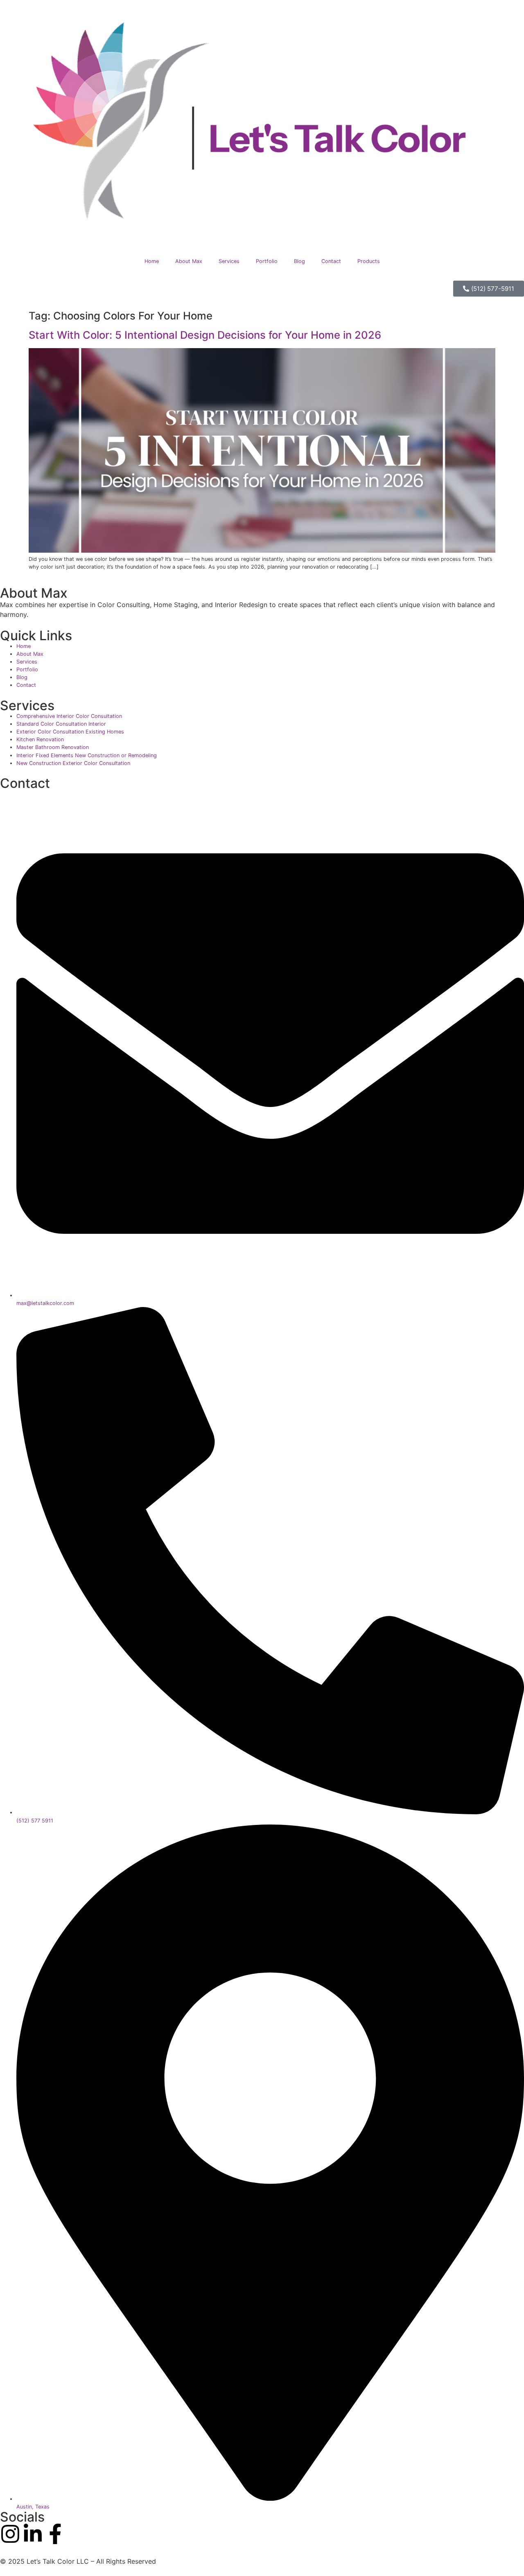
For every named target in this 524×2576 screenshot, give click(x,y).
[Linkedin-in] (33, 2534)
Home (152, 261)
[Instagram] (10, 2534)
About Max (189, 261)
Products (369, 261)
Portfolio (267, 261)
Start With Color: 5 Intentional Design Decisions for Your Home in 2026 (205, 335)
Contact (331, 261)
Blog (299, 261)
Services (229, 261)
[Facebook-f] (55, 2534)
